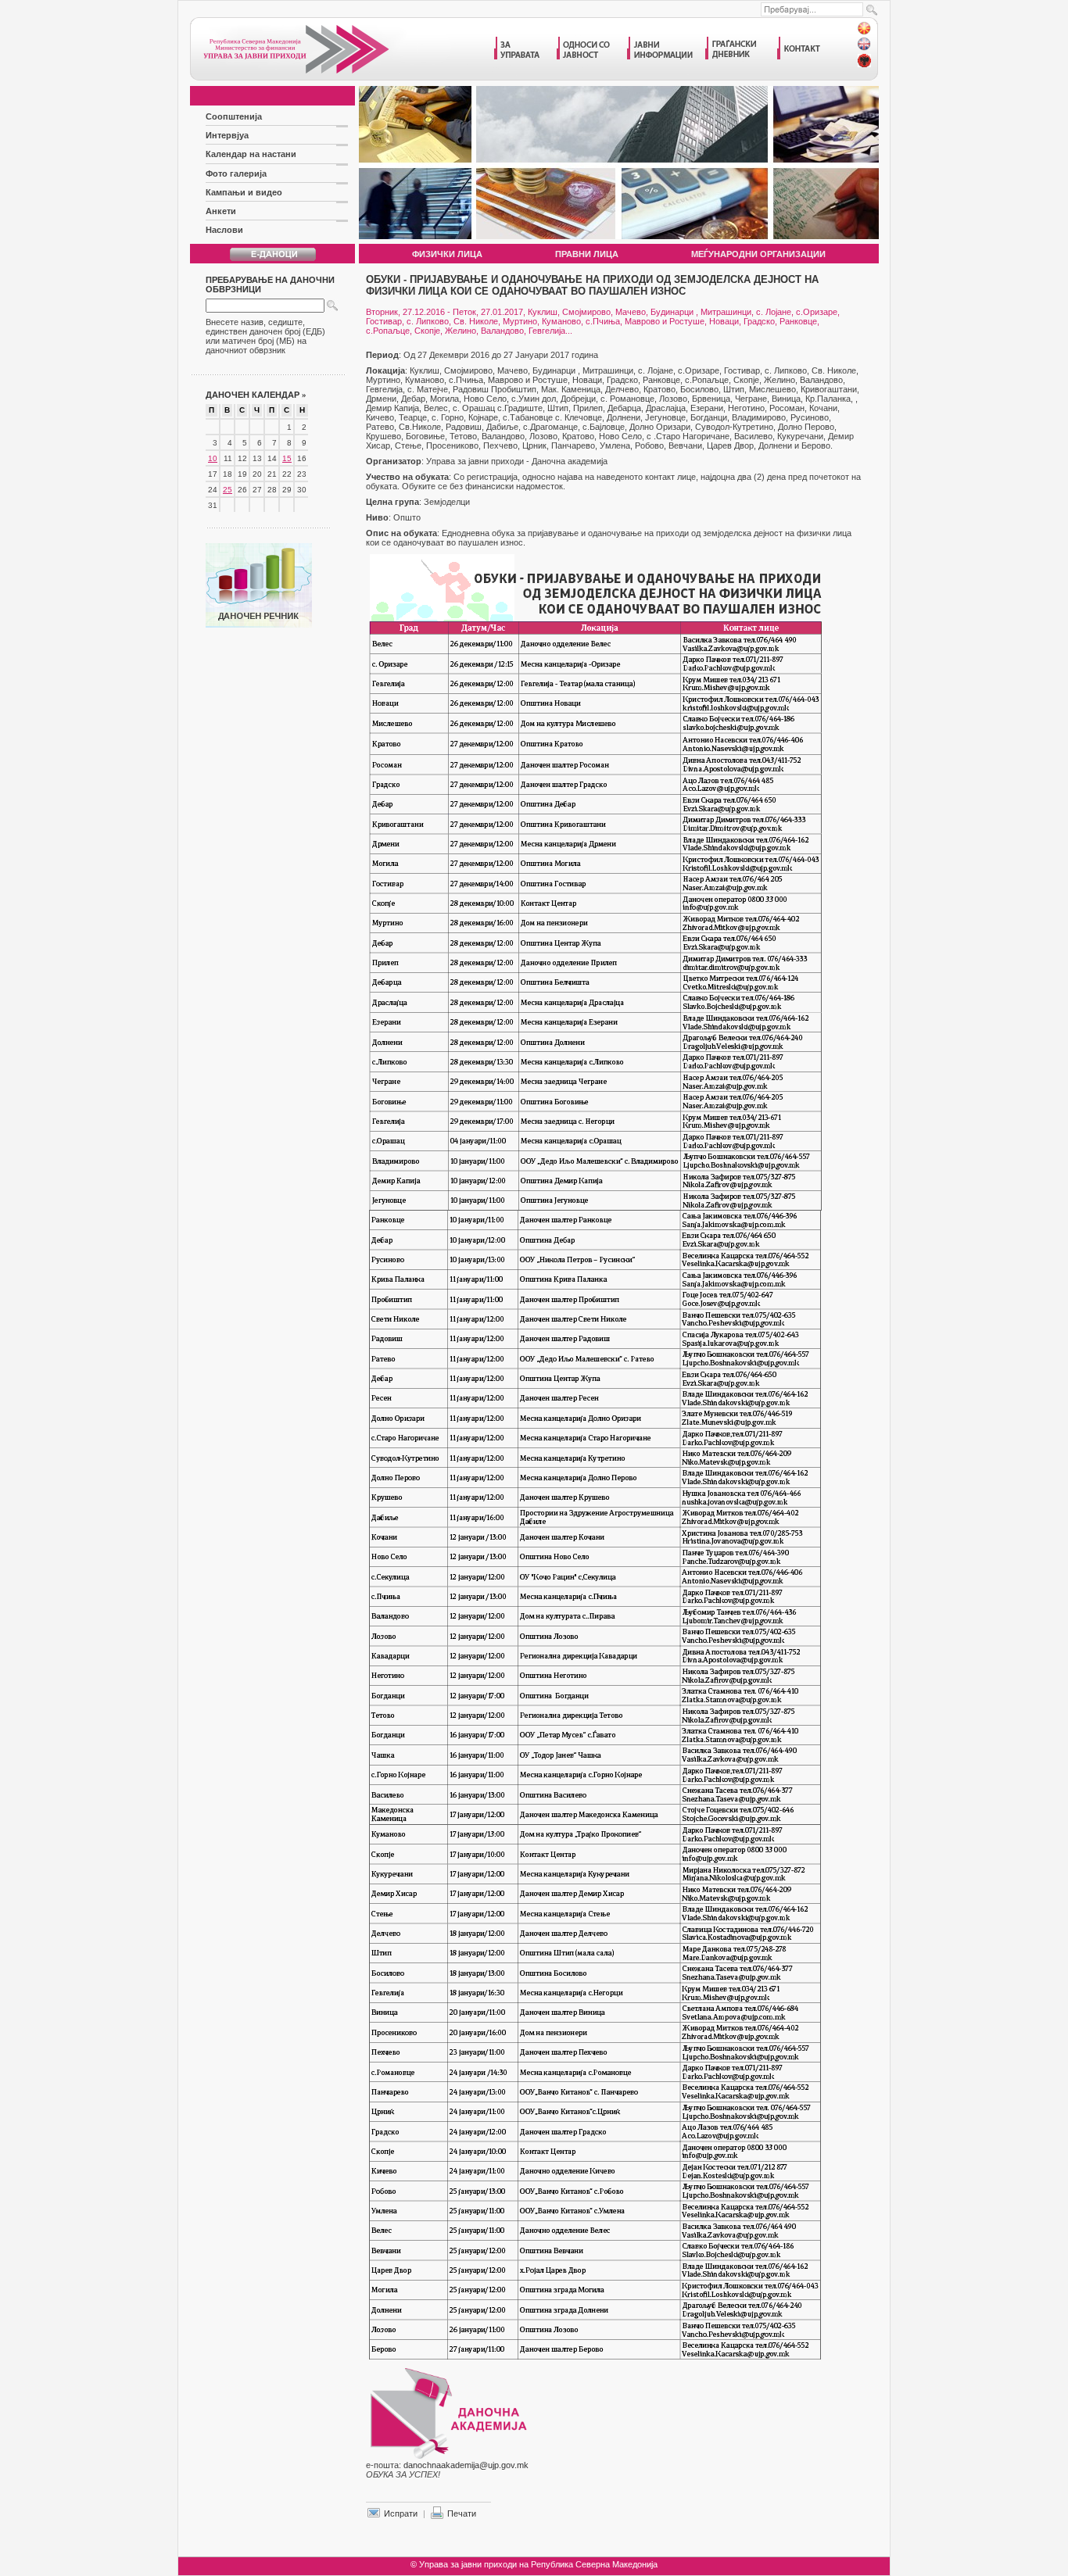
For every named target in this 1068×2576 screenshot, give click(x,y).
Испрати (401, 2513)
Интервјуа (227, 135)
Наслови (224, 230)
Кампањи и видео (244, 192)
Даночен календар (256, 395)
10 (213, 458)
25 (228, 490)
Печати (462, 2513)
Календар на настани (251, 154)
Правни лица (587, 254)
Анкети (221, 211)
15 (287, 458)
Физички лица (447, 254)
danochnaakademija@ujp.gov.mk (466, 2465)
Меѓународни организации (758, 254)
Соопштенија (234, 116)
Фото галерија (236, 174)
